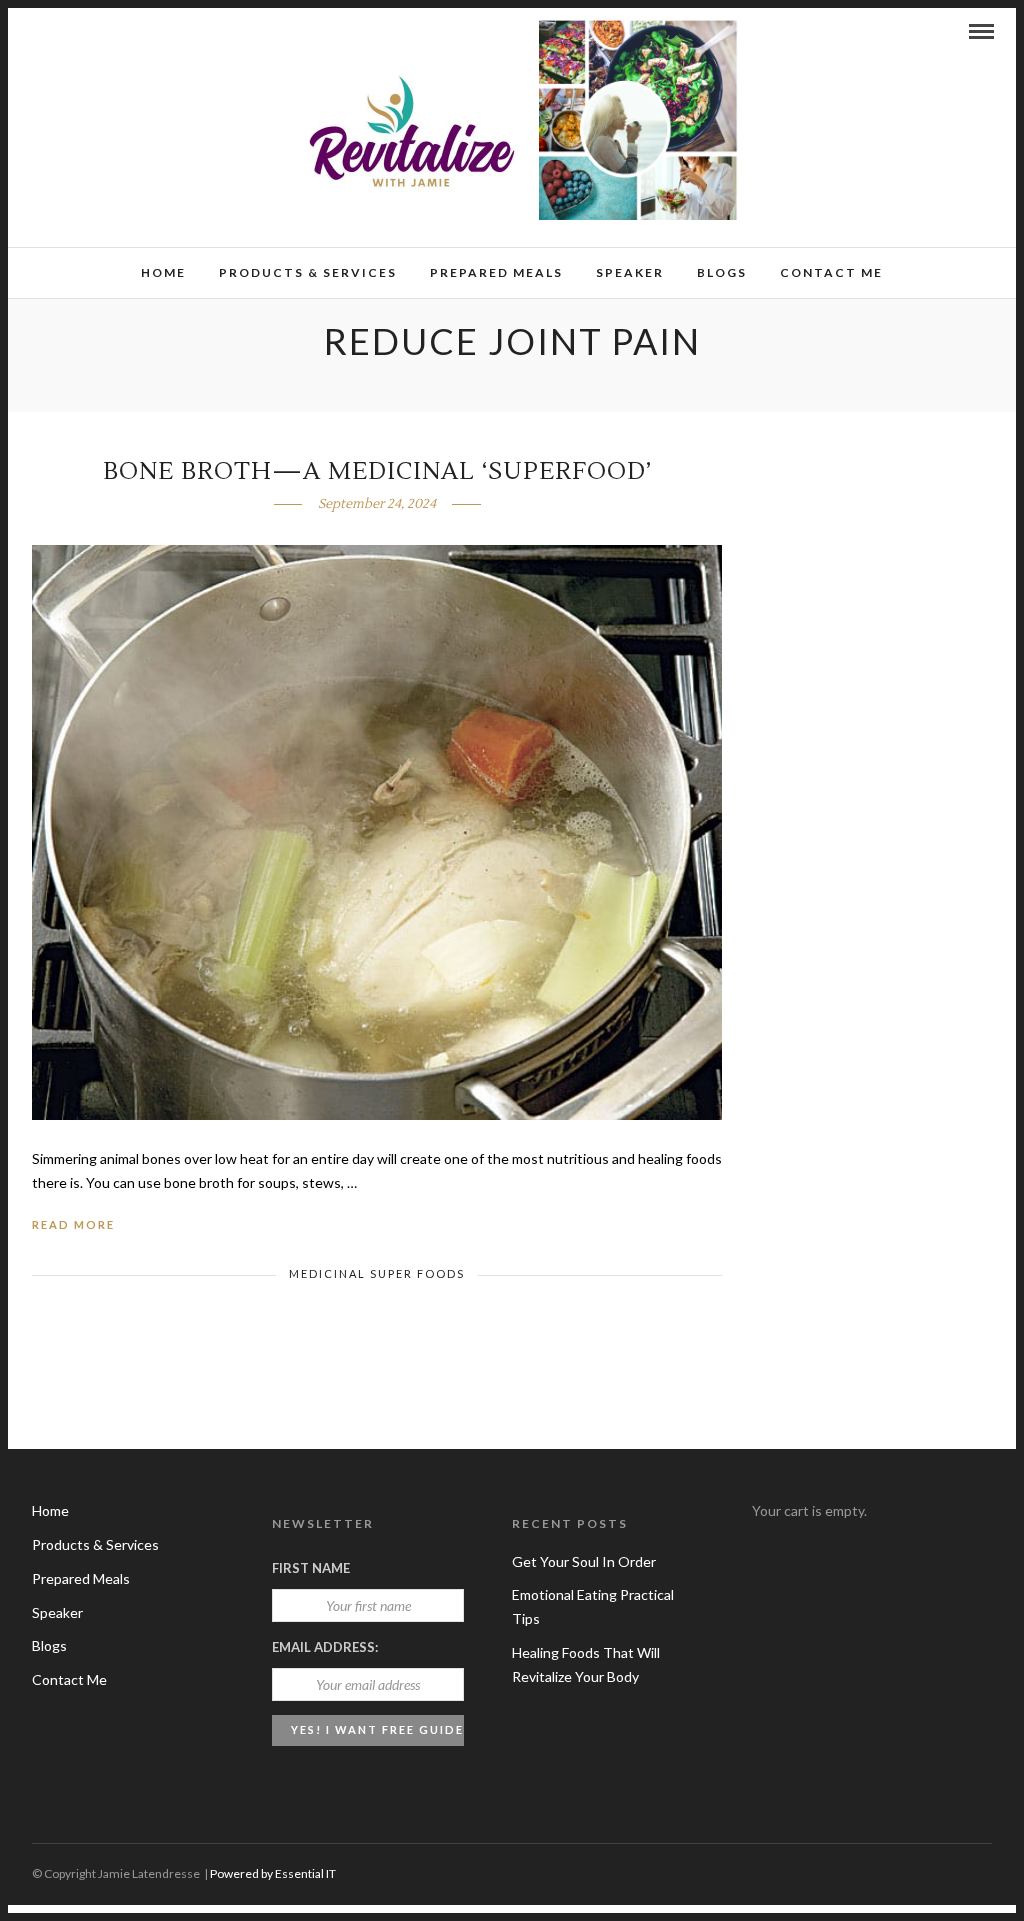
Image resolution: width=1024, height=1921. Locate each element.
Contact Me (831, 272)
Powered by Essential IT (273, 1873)
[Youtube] (64, 31)
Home (163, 272)
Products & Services (308, 272)
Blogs (722, 272)
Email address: (325, 1647)
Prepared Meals (496, 272)
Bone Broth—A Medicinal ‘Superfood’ (377, 471)
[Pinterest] (91, 31)
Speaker (630, 272)
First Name (311, 1568)
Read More (73, 1224)
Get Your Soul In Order (584, 1561)
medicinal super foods (377, 1273)
